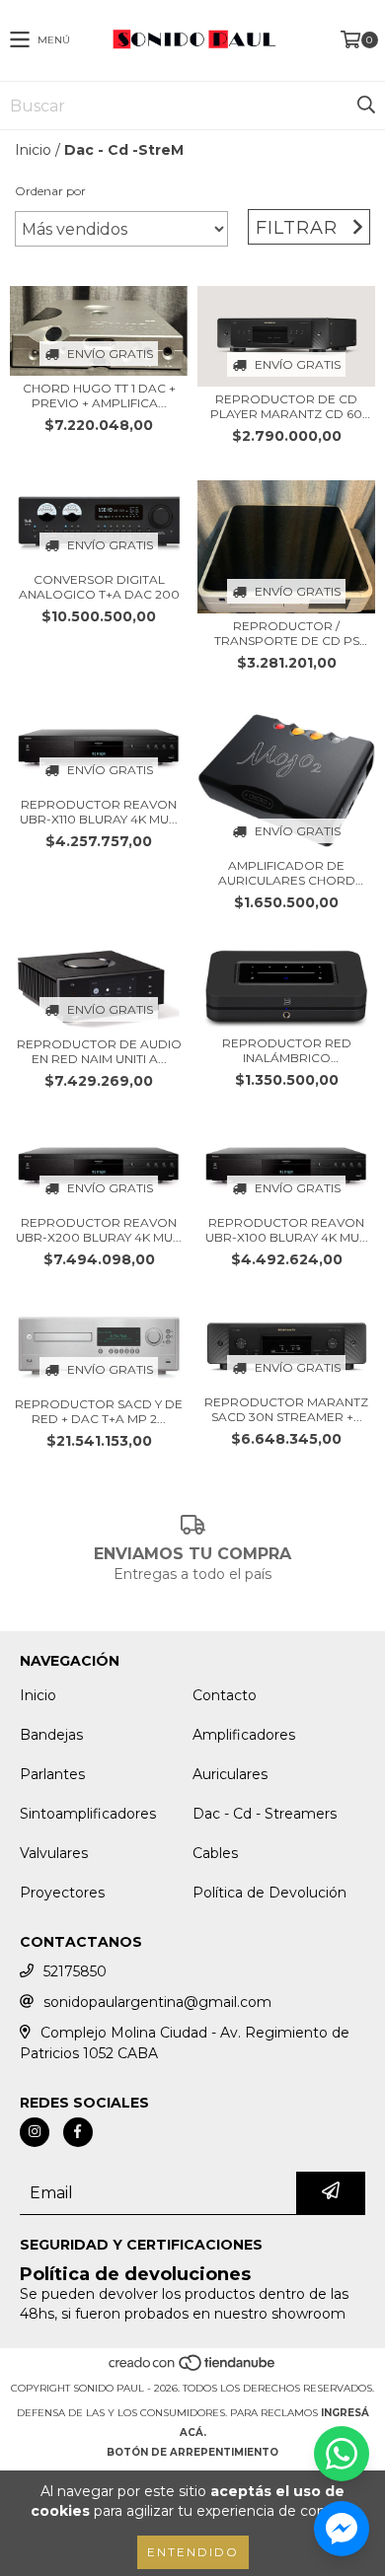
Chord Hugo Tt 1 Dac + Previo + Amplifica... (99, 395)
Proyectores (62, 1893)
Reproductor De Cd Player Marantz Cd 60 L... (286, 406)
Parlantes (52, 1774)
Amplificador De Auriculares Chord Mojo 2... (287, 873)
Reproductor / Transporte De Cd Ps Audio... (287, 633)
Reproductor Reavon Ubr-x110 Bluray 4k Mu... (99, 812)
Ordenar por (50, 191)
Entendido (193, 2552)
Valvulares (54, 1853)
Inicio (33, 150)
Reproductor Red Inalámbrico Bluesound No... (287, 1050)
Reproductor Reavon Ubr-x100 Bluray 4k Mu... (287, 1230)
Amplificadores (244, 1735)
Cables (215, 1853)
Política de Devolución (269, 1893)
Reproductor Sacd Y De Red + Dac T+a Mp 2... (99, 1411)
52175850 (75, 1971)
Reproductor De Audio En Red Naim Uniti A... (99, 1051)
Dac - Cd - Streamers (265, 1814)
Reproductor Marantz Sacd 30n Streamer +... (286, 1409)
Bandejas (51, 1735)
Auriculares (230, 1774)
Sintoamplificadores (88, 1814)
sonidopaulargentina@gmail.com (157, 2002)
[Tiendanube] (193, 2368)
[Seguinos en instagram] (35, 2132)
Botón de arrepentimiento (192, 2452)
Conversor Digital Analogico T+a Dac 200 (99, 587)
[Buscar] (365, 106)
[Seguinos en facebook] (78, 2132)
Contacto (225, 1695)
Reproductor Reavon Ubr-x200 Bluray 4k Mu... (99, 1230)
